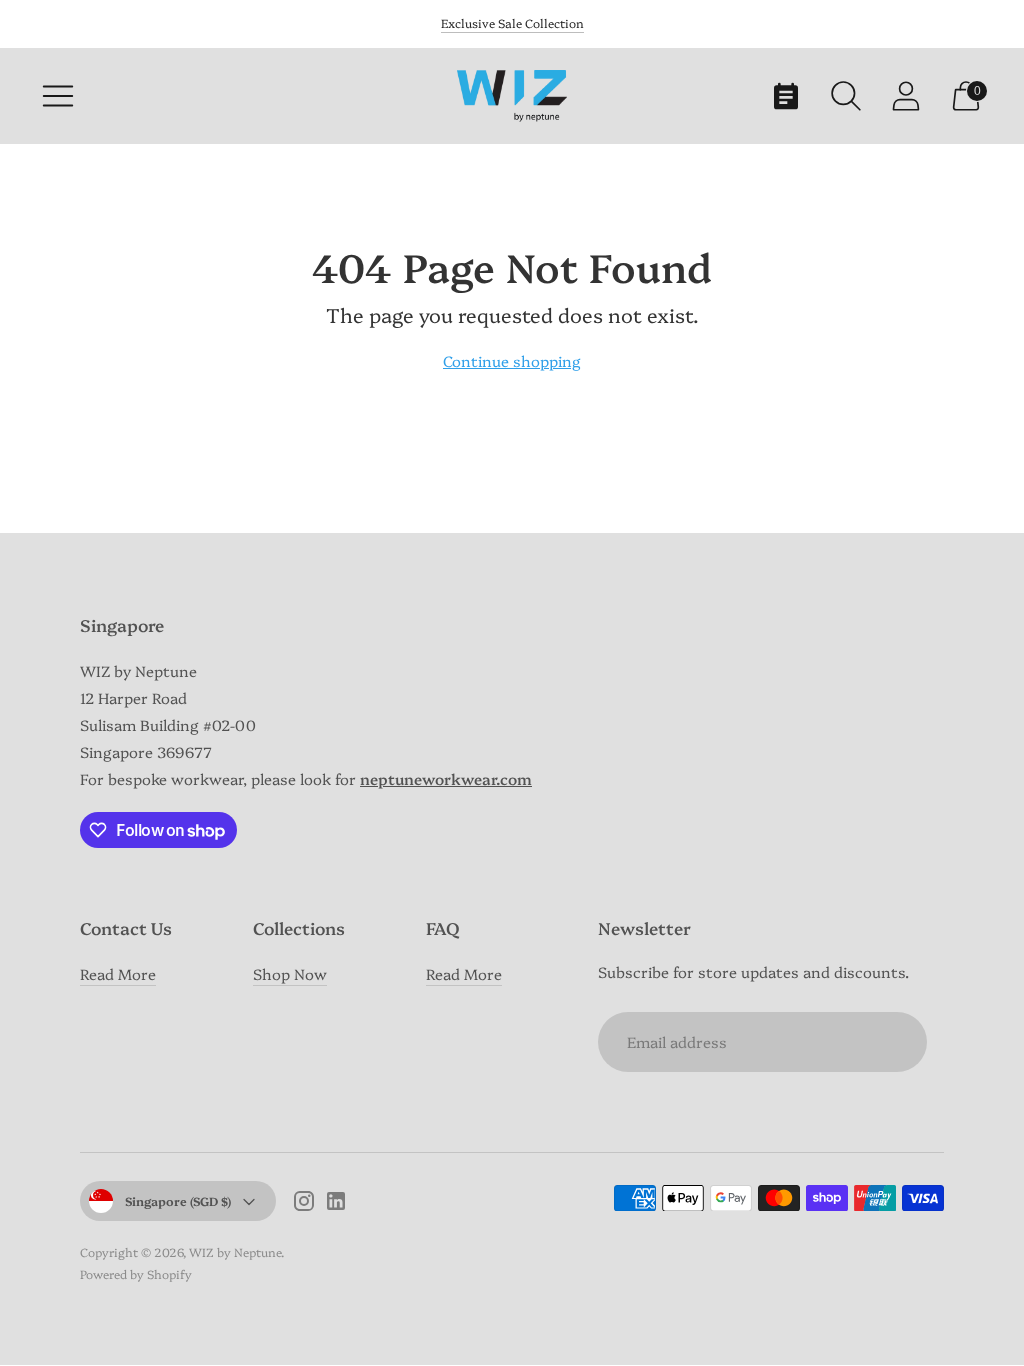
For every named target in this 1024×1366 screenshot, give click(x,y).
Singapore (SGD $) (178, 1200)
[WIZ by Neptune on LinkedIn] (336, 1203)
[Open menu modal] (58, 96)
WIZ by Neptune (235, 1251)
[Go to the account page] (906, 96)
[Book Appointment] (786, 96)
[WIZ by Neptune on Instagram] (304, 1203)
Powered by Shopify (136, 1273)
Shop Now (290, 973)
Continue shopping (512, 360)
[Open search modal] (846, 96)
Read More (118, 973)
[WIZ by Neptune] (512, 95)
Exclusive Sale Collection (512, 22)
